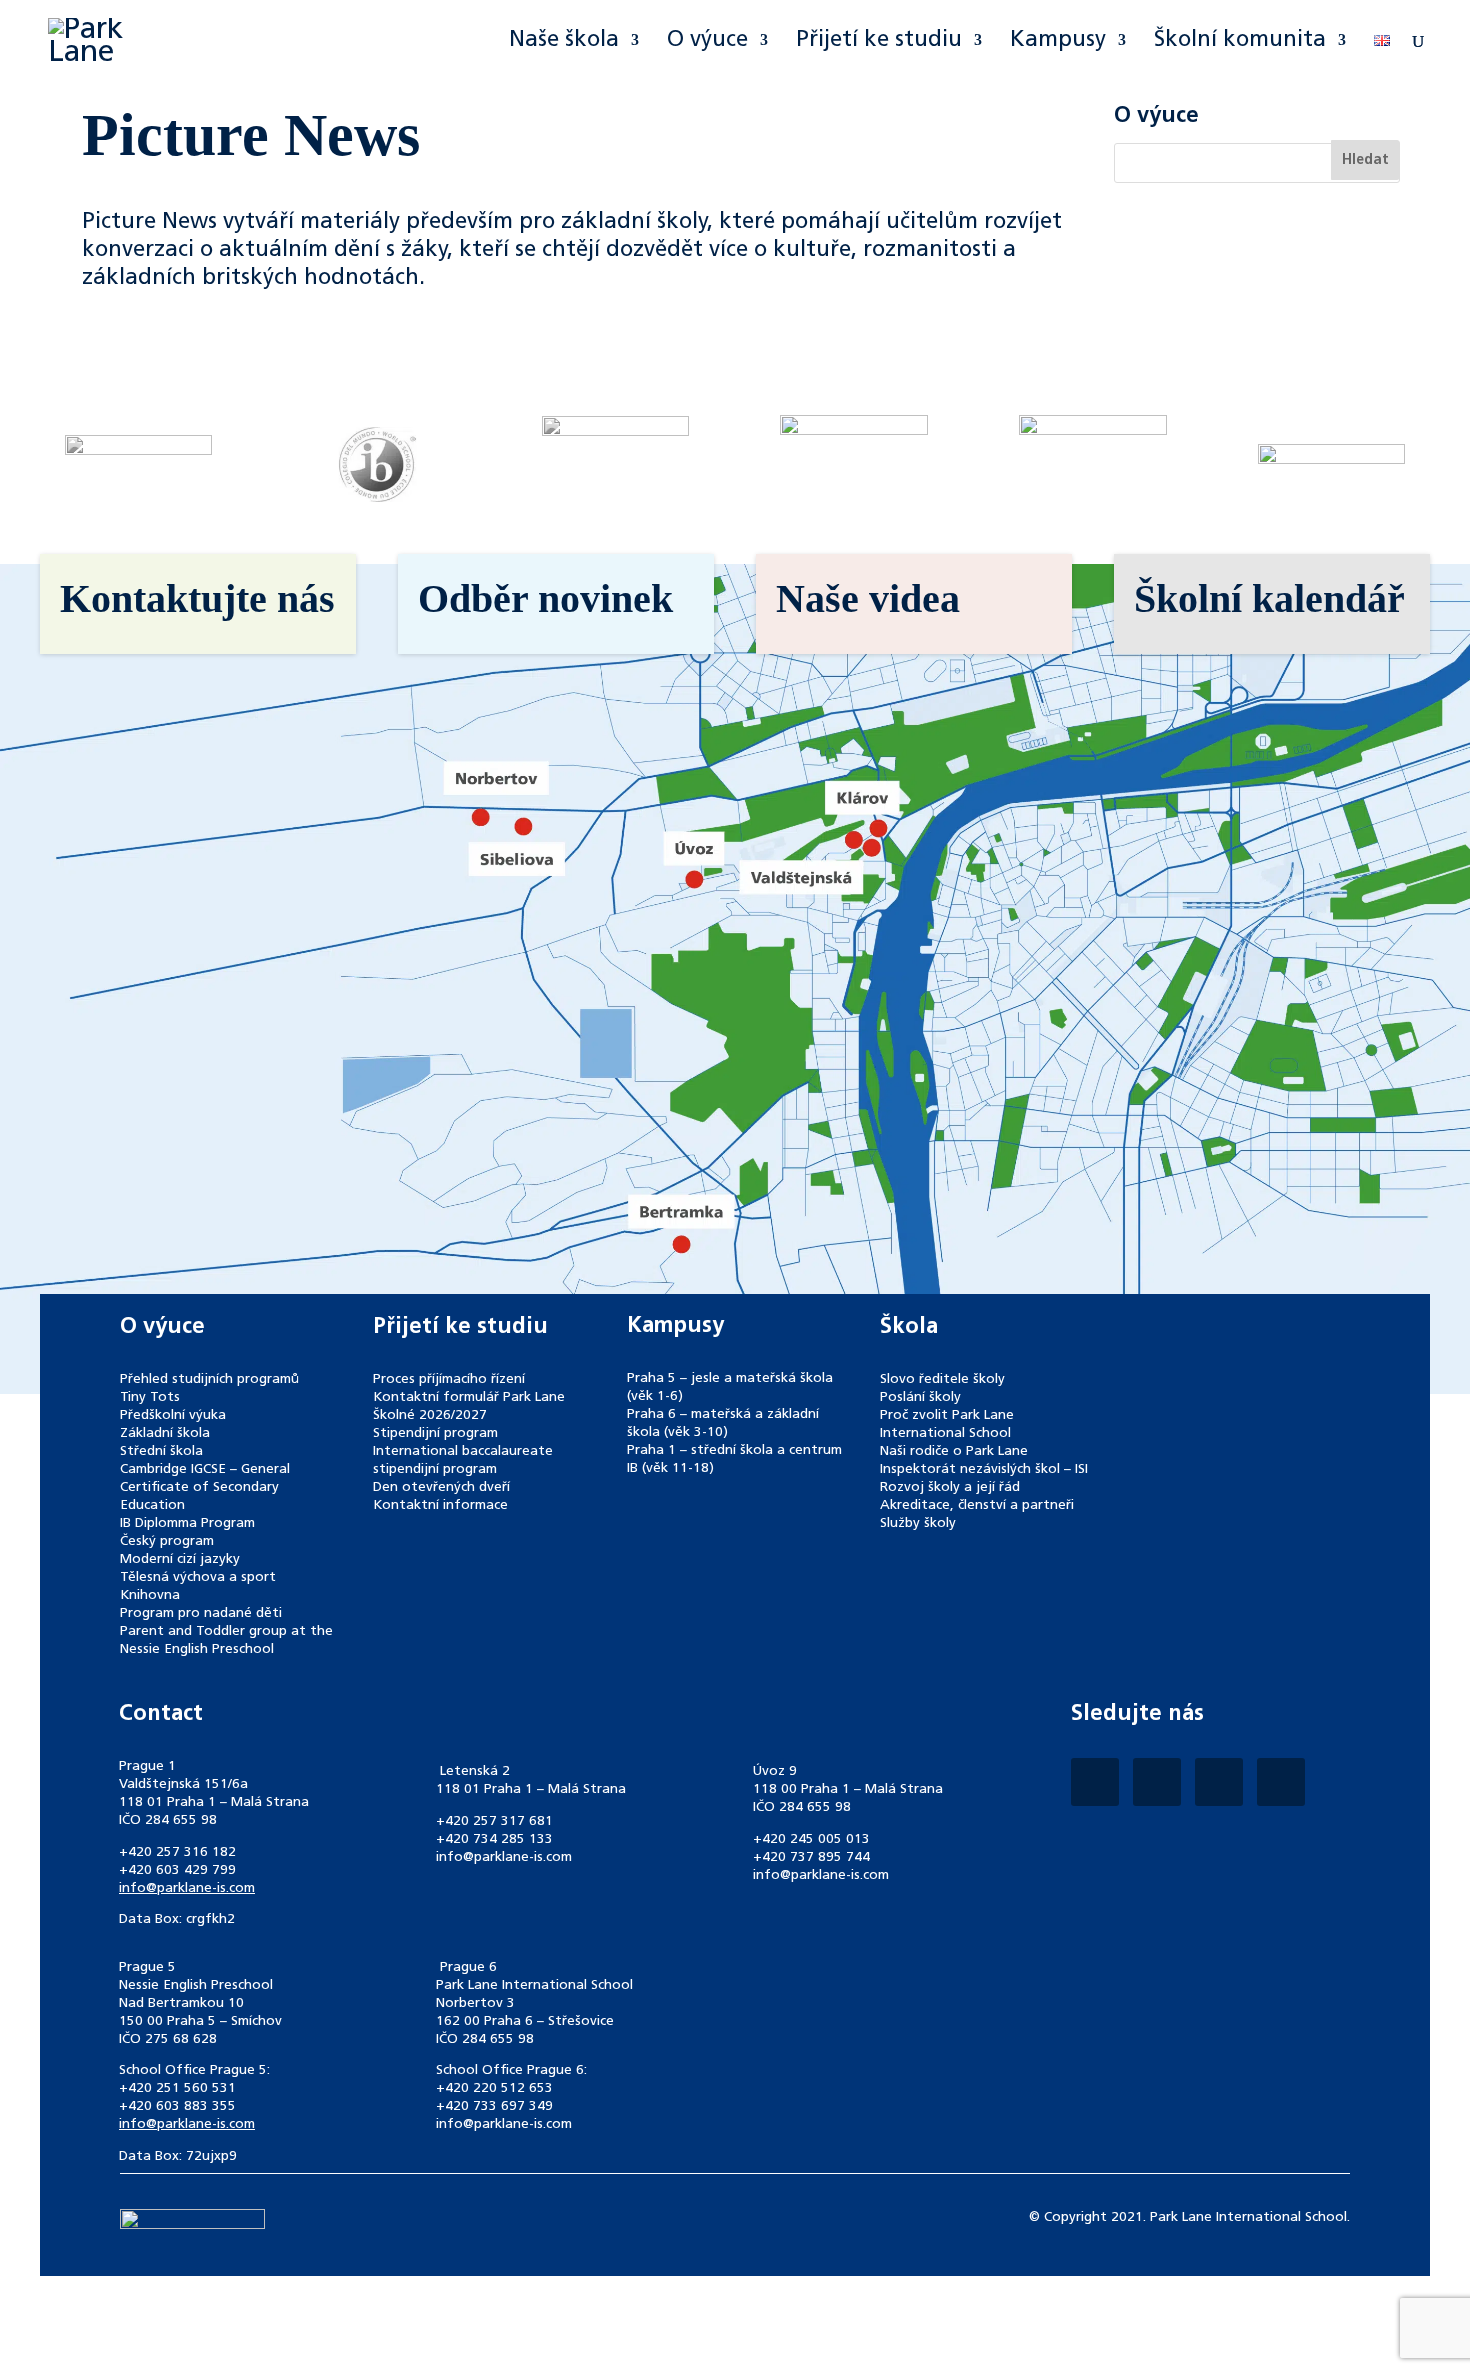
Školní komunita (1240, 42)
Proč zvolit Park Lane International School (947, 1424)
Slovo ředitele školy (942, 1379)
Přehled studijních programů (209, 1379)
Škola (909, 1327)
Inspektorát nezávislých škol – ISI (984, 1469)
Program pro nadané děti (201, 1613)
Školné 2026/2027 (430, 1415)
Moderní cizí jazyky (180, 1559)
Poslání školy (920, 1397)
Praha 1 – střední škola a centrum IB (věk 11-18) (734, 1459)
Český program (167, 1541)
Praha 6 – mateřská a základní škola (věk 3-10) (723, 1423)
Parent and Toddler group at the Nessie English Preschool (226, 1640)
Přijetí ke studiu (879, 42)
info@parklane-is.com (187, 1888)
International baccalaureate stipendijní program (463, 1460)
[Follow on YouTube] (1281, 1782)
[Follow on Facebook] (1095, 1782)
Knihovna (150, 1595)
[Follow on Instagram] (1157, 1782)
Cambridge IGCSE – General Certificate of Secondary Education (205, 1487)
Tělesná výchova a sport (198, 1577)
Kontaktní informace (440, 1505)
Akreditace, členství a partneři (977, 1505)
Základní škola (165, 1433)
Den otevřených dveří (441, 1487)
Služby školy (918, 1523)
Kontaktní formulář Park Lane (469, 1397)
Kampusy (1058, 42)
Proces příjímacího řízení (449, 1379)
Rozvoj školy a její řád (950, 1487)
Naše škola (564, 42)
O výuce (707, 42)
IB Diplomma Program (187, 1523)
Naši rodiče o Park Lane (954, 1451)
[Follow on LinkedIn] (1219, 1782)
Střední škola (161, 1451)
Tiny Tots (150, 1397)
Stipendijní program (435, 1433)
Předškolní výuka (173, 1415)
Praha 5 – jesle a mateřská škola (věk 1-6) (730, 1387)
